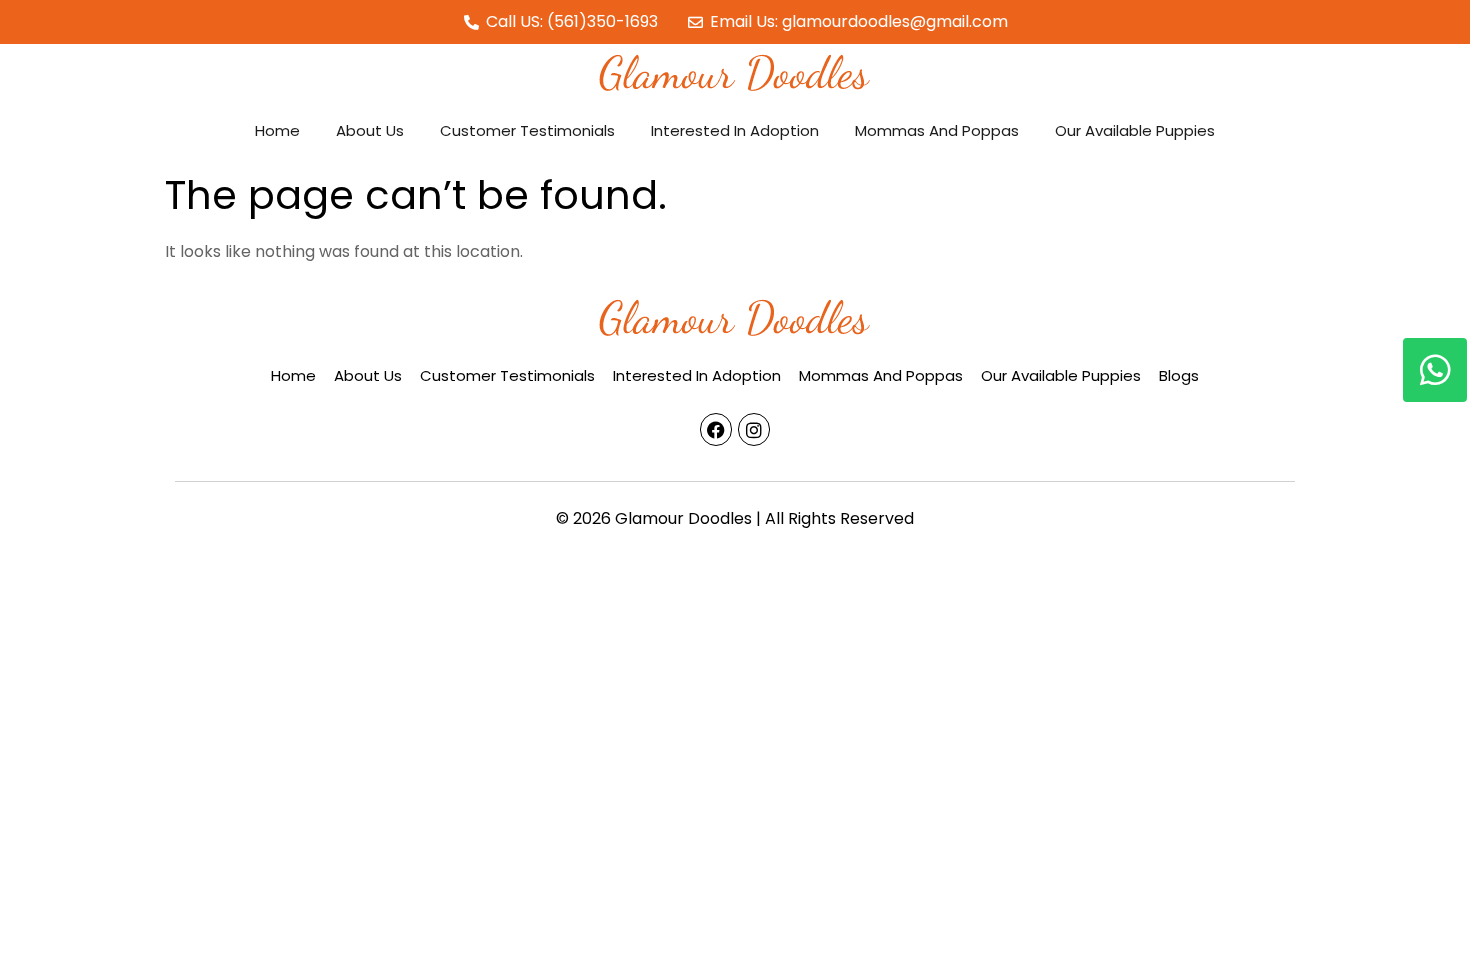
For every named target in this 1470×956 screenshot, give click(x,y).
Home (277, 130)
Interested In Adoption (735, 130)
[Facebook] (716, 429)
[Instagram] (754, 429)
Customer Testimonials (527, 130)
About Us (370, 130)
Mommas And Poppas (937, 130)
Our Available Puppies (1135, 130)
